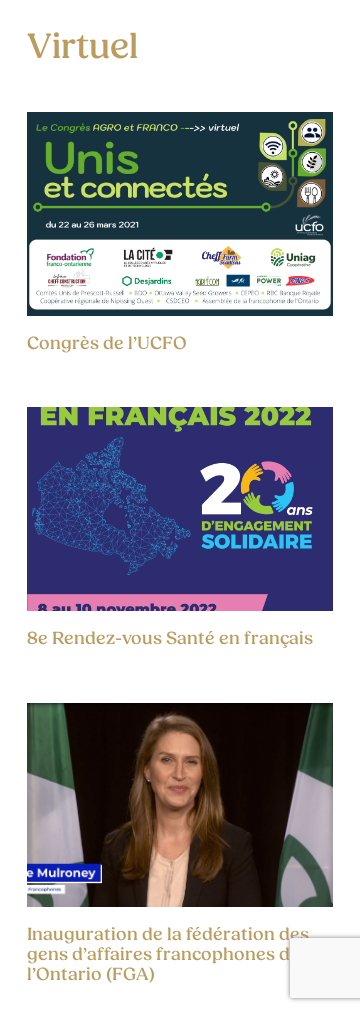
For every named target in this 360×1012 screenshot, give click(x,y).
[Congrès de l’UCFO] (180, 214)
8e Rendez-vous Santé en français (170, 638)
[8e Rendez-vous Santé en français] (180, 509)
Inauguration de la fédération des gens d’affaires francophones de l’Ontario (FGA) (168, 954)
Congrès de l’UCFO (107, 343)
